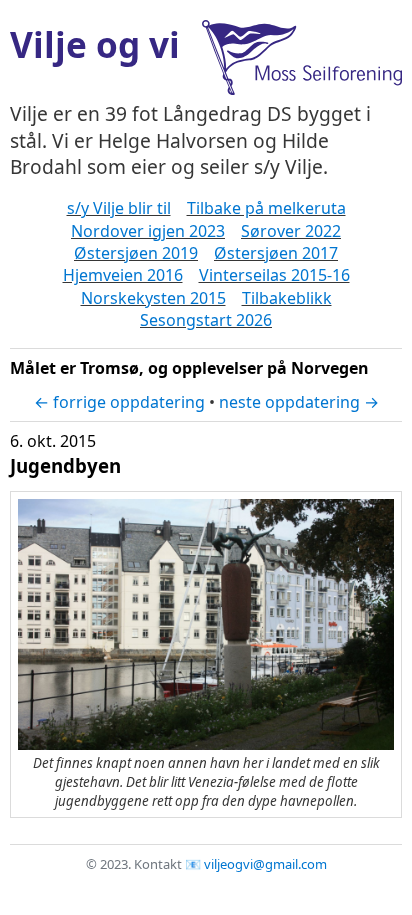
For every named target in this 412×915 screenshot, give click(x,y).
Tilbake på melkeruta (266, 208)
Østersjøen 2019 (136, 253)
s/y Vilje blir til (119, 208)
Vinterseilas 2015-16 (274, 275)
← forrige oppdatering (119, 402)
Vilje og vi (95, 44)
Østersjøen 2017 (276, 253)
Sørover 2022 (291, 231)
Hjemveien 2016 (123, 275)
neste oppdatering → (299, 402)
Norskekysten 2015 (153, 298)
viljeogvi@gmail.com (265, 864)
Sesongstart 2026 (206, 320)
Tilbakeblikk (287, 298)
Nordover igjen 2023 (148, 231)
